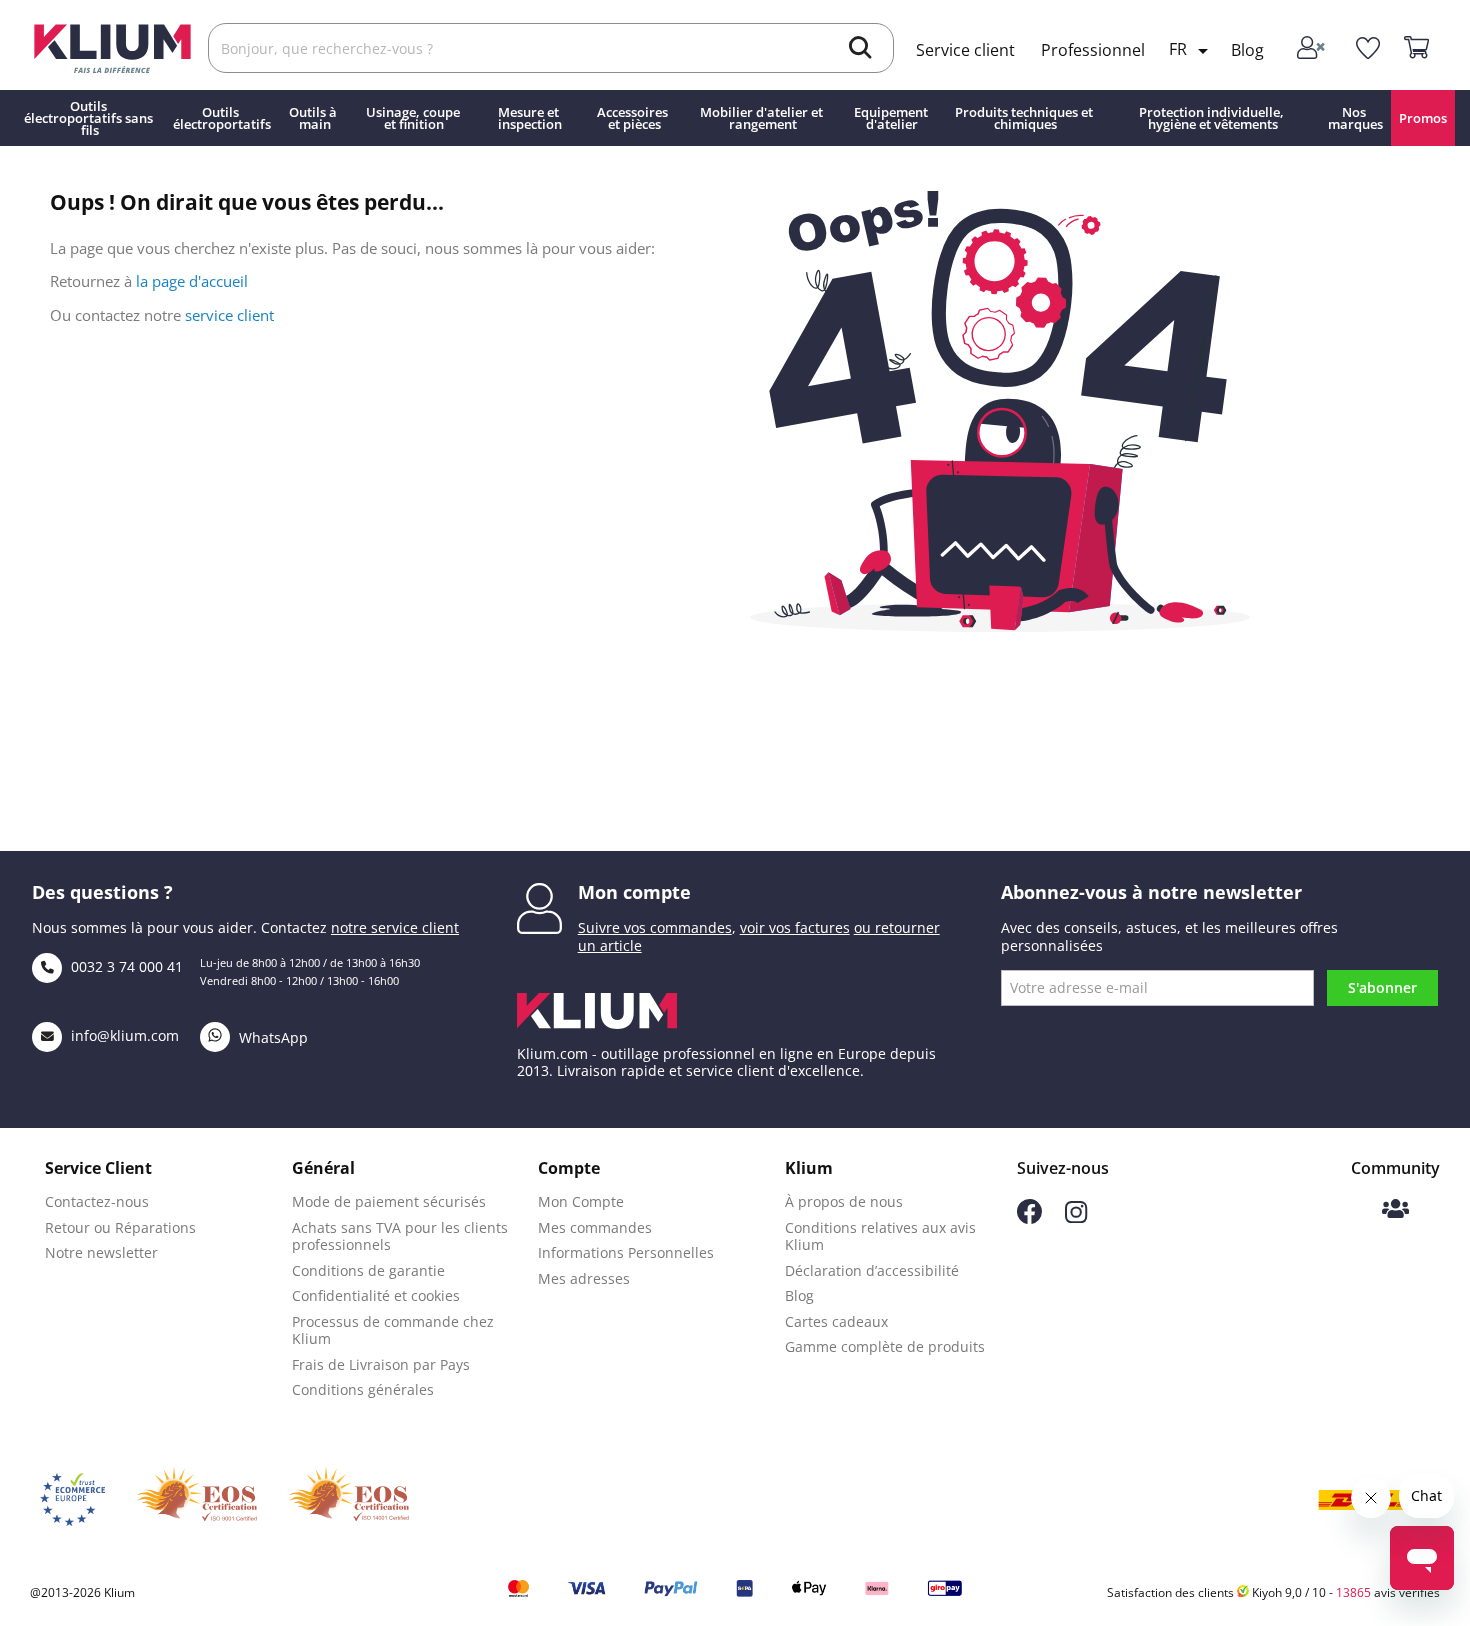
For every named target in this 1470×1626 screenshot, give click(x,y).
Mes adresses (584, 1278)
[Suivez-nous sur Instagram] (1076, 1217)
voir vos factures (795, 927)
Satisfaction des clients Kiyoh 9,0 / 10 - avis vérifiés (1273, 1592)
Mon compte (634, 892)
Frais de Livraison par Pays (381, 1364)
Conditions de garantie (368, 1270)
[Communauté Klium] (1395, 1210)
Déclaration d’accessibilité (872, 1270)
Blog (1247, 50)
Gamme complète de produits (885, 1346)
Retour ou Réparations (120, 1227)
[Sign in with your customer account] (1313, 49)
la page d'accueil (192, 281)
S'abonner (1382, 987)
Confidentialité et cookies (376, 1295)
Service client (965, 50)
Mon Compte (581, 1201)
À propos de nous (844, 1201)
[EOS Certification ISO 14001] (349, 1500)
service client (229, 315)
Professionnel (1093, 50)
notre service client (395, 927)
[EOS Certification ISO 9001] (197, 1500)
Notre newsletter (101, 1252)
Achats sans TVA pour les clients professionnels (400, 1236)
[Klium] (112, 46)
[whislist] (1367, 49)
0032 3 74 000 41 (125, 966)
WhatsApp (271, 1037)
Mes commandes (595, 1227)
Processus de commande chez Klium (393, 1330)
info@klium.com (125, 1035)
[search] (860, 50)
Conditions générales (363, 1389)
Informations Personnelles (626, 1252)
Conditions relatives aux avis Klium (880, 1236)
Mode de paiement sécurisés (389, 1201)
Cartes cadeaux (836, 1321)
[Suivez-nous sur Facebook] (1029, 1218)
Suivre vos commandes (655, 927)
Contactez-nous (97, 1201)
